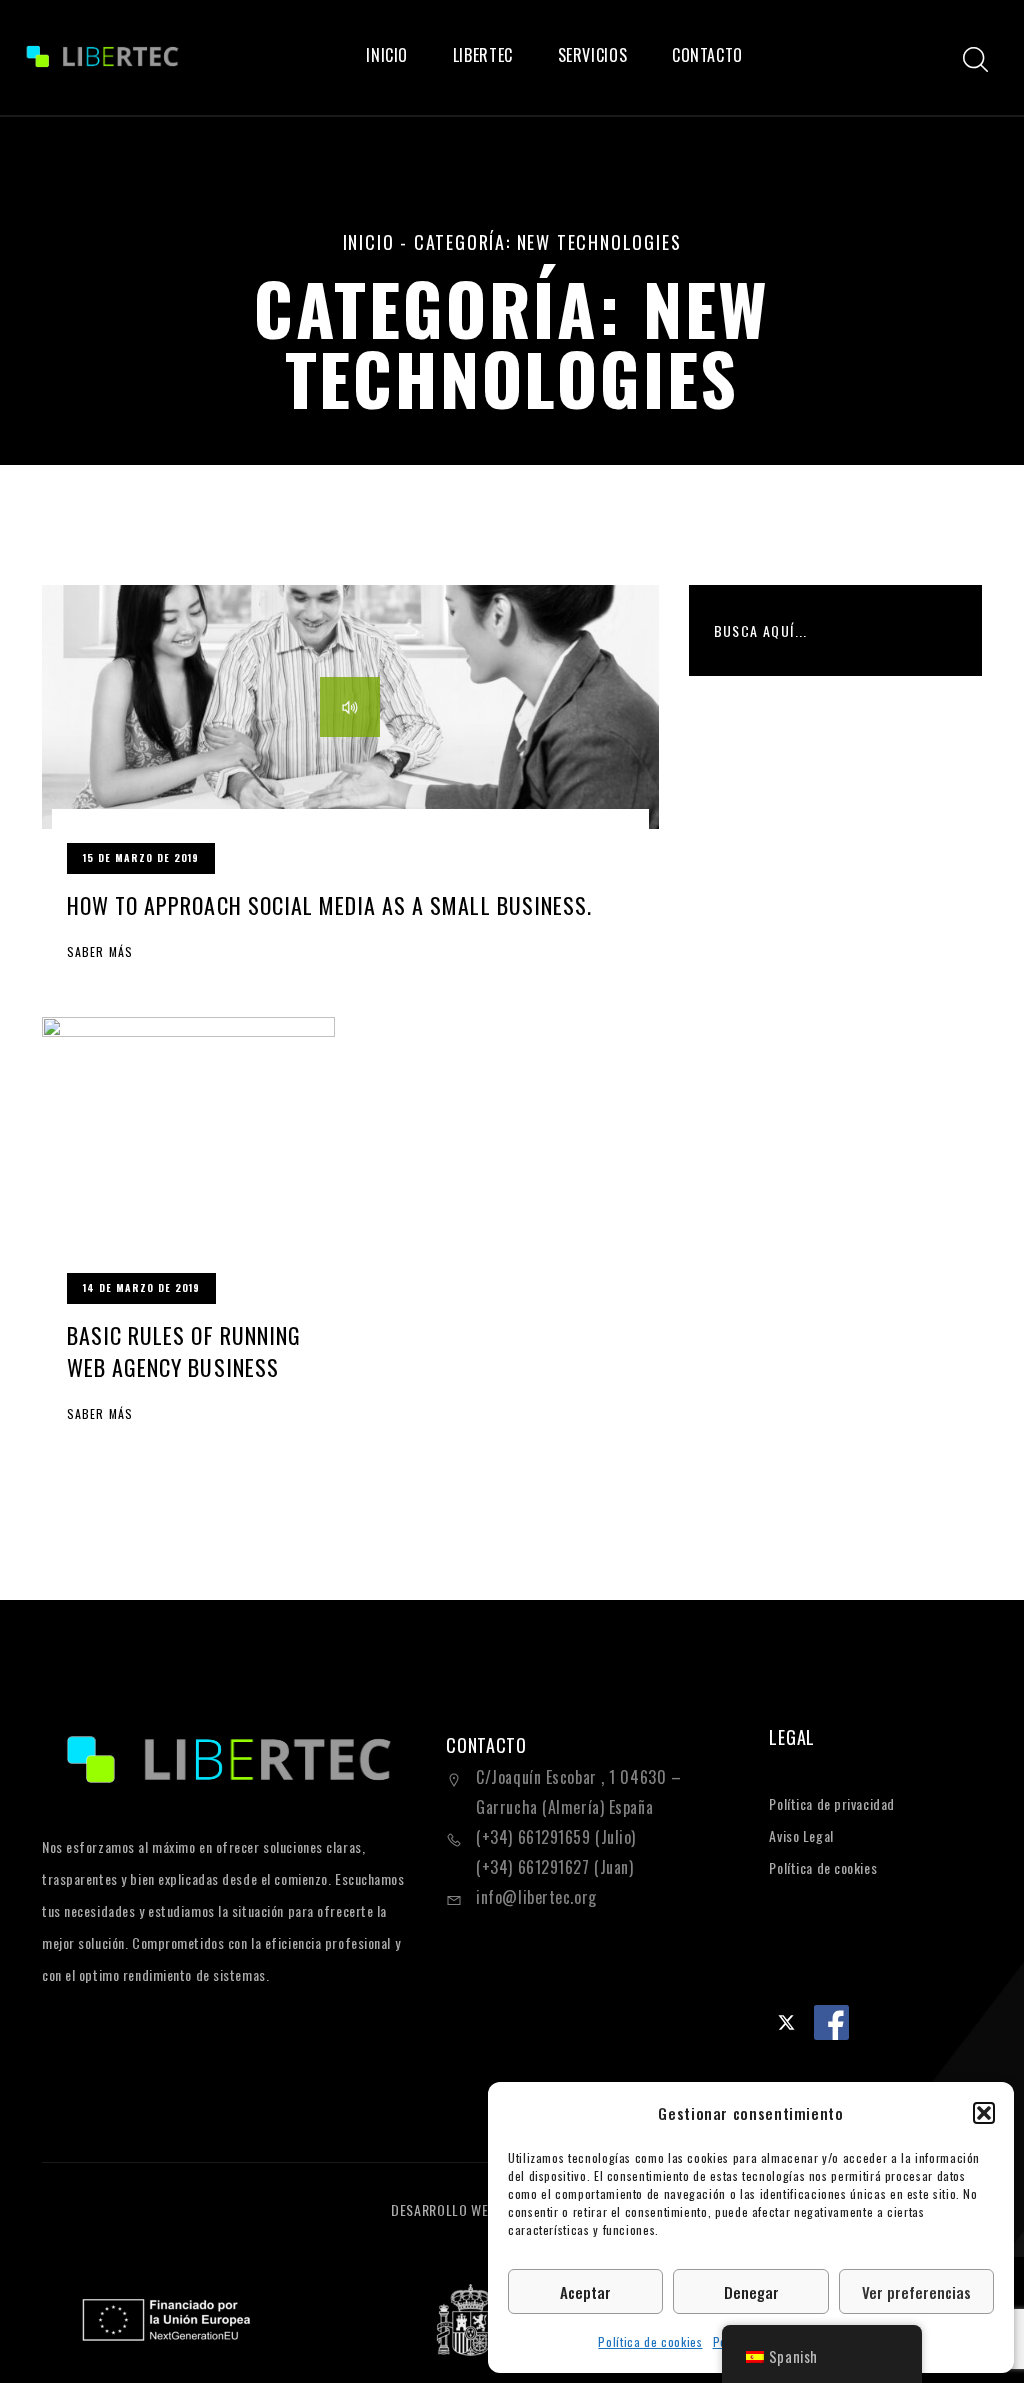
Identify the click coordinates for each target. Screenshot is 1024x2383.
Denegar (751, 2292)
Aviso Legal (801, 1835)
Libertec (483, 55)
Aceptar (585, 2292)
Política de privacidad (831, 1803)
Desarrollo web (446, 2209)
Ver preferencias (916, 2292)
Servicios (593, 55)
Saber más (100, 952)
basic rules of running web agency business (184, 1351)
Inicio (387, 55)
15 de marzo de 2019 (141, 857)
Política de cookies (650, 2341)
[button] (984, 2113)
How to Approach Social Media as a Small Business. (329, 905)
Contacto (707, 55)
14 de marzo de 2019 (141, 1287)
